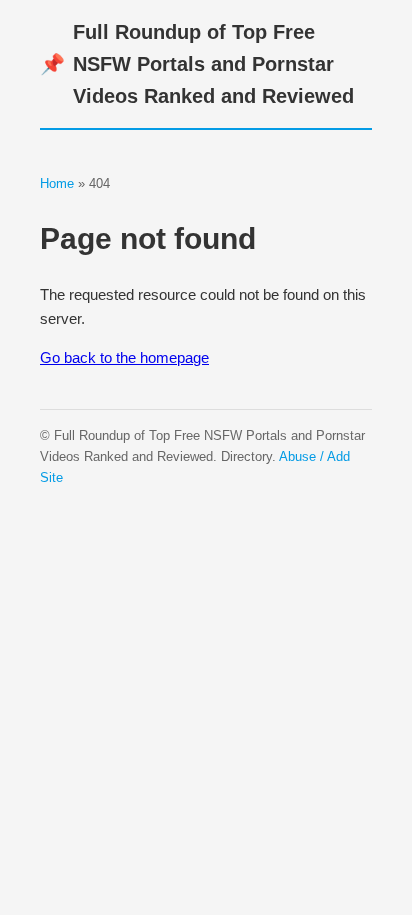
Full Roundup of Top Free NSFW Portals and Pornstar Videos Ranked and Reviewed (197, 64)
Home (57, 183)
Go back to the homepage (124, 357)
